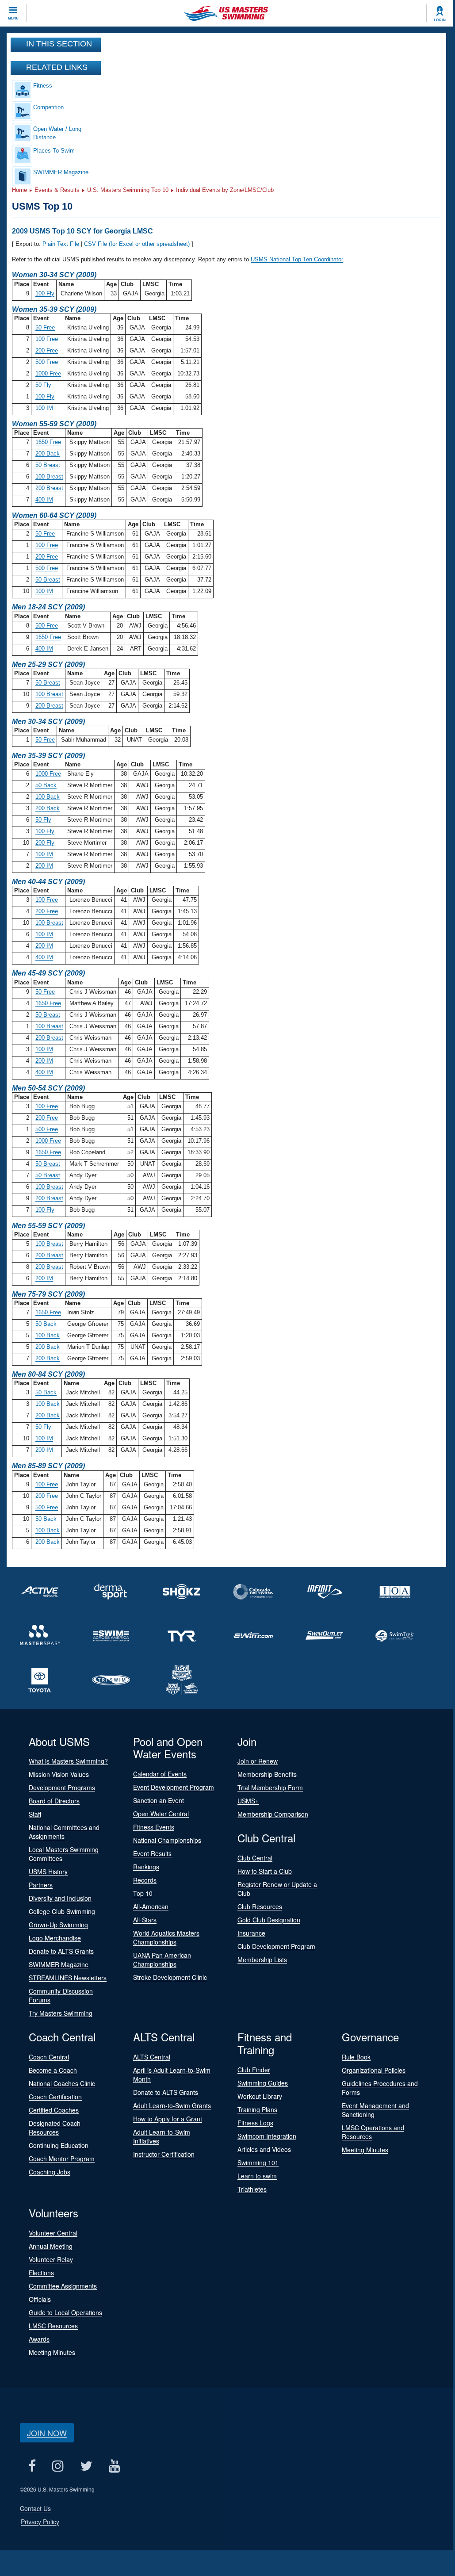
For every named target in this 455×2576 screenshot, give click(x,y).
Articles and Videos (264, 2149)
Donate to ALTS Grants (61, 1951)
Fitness (43, 86)
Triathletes (252, 2189)
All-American (151, 1906)
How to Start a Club (265, 1871)
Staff (35, 1814)
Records (145, 1880)
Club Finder (254, 2070)
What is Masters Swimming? (68, 1761)
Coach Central (49, 2057)
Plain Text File (61, 244)
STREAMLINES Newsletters (68, 1978)
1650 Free (48, 442)
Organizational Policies (374, 2070)
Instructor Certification (164, 2154)
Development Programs (62, 1788)
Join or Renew (258, 1761)
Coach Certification (55, 2097)
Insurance (251, 1933)
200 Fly (45, 843)
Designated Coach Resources (55, 2128)
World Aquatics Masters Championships (166, 1937)
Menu (13, 18)
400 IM (44, 500)
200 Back (48, 454)
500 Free (47, 362)
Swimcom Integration (267, 2136)
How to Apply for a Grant (168, 2119)
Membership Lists (262, 1960)
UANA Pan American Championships (162, 1960)
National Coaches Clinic (62, 2083)
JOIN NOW (47, 2433)
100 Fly (45, 293)
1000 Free (48, 373)
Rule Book (356, 2057)
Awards (39, 2339)
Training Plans (257, 2109)
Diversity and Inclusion (60, 1898)
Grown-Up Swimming (58, 1925)
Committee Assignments (63, 2286)
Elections (41, 2273)
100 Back (48, 797)
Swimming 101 (258, 2163)
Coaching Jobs (50, 2172)
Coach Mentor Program (62, 2159)
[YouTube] (114, 2466)
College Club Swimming (62, 1911)
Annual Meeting (51, 2246)
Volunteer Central (53, 2233)
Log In (440, 20)
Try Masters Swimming (61, 2013)
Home (19, 190)
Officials (40, 2299)
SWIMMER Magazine (61, 172)
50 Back (46, 785)
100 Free (47, 339)
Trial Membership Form (270, 1788)
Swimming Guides (263, 2083)
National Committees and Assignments (64, 1832)
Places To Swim (54, 151)
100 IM (44, 408)
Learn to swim (257, 2176)
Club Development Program (276, 1946)
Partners (41, 1885)
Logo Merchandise (55, 1938)
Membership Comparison (273, 1814)
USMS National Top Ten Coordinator (297, 259)
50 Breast (48, 465)
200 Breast (49, 488)
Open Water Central (161, 1814)
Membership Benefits (267, 1774)
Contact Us (35, 2508)
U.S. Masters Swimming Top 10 (128, 190)
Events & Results (57, 190)
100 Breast (49, 477)
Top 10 (143, 1893)
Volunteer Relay (51, 2259)
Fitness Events (154, 1827)
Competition (48, 107)
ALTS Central (152, 2057)
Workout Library (260, 2096)
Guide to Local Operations (65, 2312)
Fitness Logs (255, 2123)
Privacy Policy (40, 2522)
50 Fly (43, 385)
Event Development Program (174, 1787)
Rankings (146, 1867)
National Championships (167, 1840)
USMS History (48, 1872)
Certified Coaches (54, 2110)
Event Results (152, 1853)
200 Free (47, 350)
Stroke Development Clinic (170, 1977)
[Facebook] (32, 2466)
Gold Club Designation (269, 1920)
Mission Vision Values (59, 1774)
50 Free (45, 327)
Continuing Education (59, 2145)
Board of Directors (54, 1801)
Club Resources (260, 1906)
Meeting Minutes (365, 2150)
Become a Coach (53, 2070)
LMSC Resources (53, 2326)
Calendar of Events (160, 1774)
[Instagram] (58, 2466)
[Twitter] (86, 2466)
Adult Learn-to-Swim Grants (172, 2105)
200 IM (44, 866)
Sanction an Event (159, 1800)
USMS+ (248, 1801)
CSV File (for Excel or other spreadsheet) (137, 244)
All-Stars (145, 1920)
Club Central (255, 1858)
